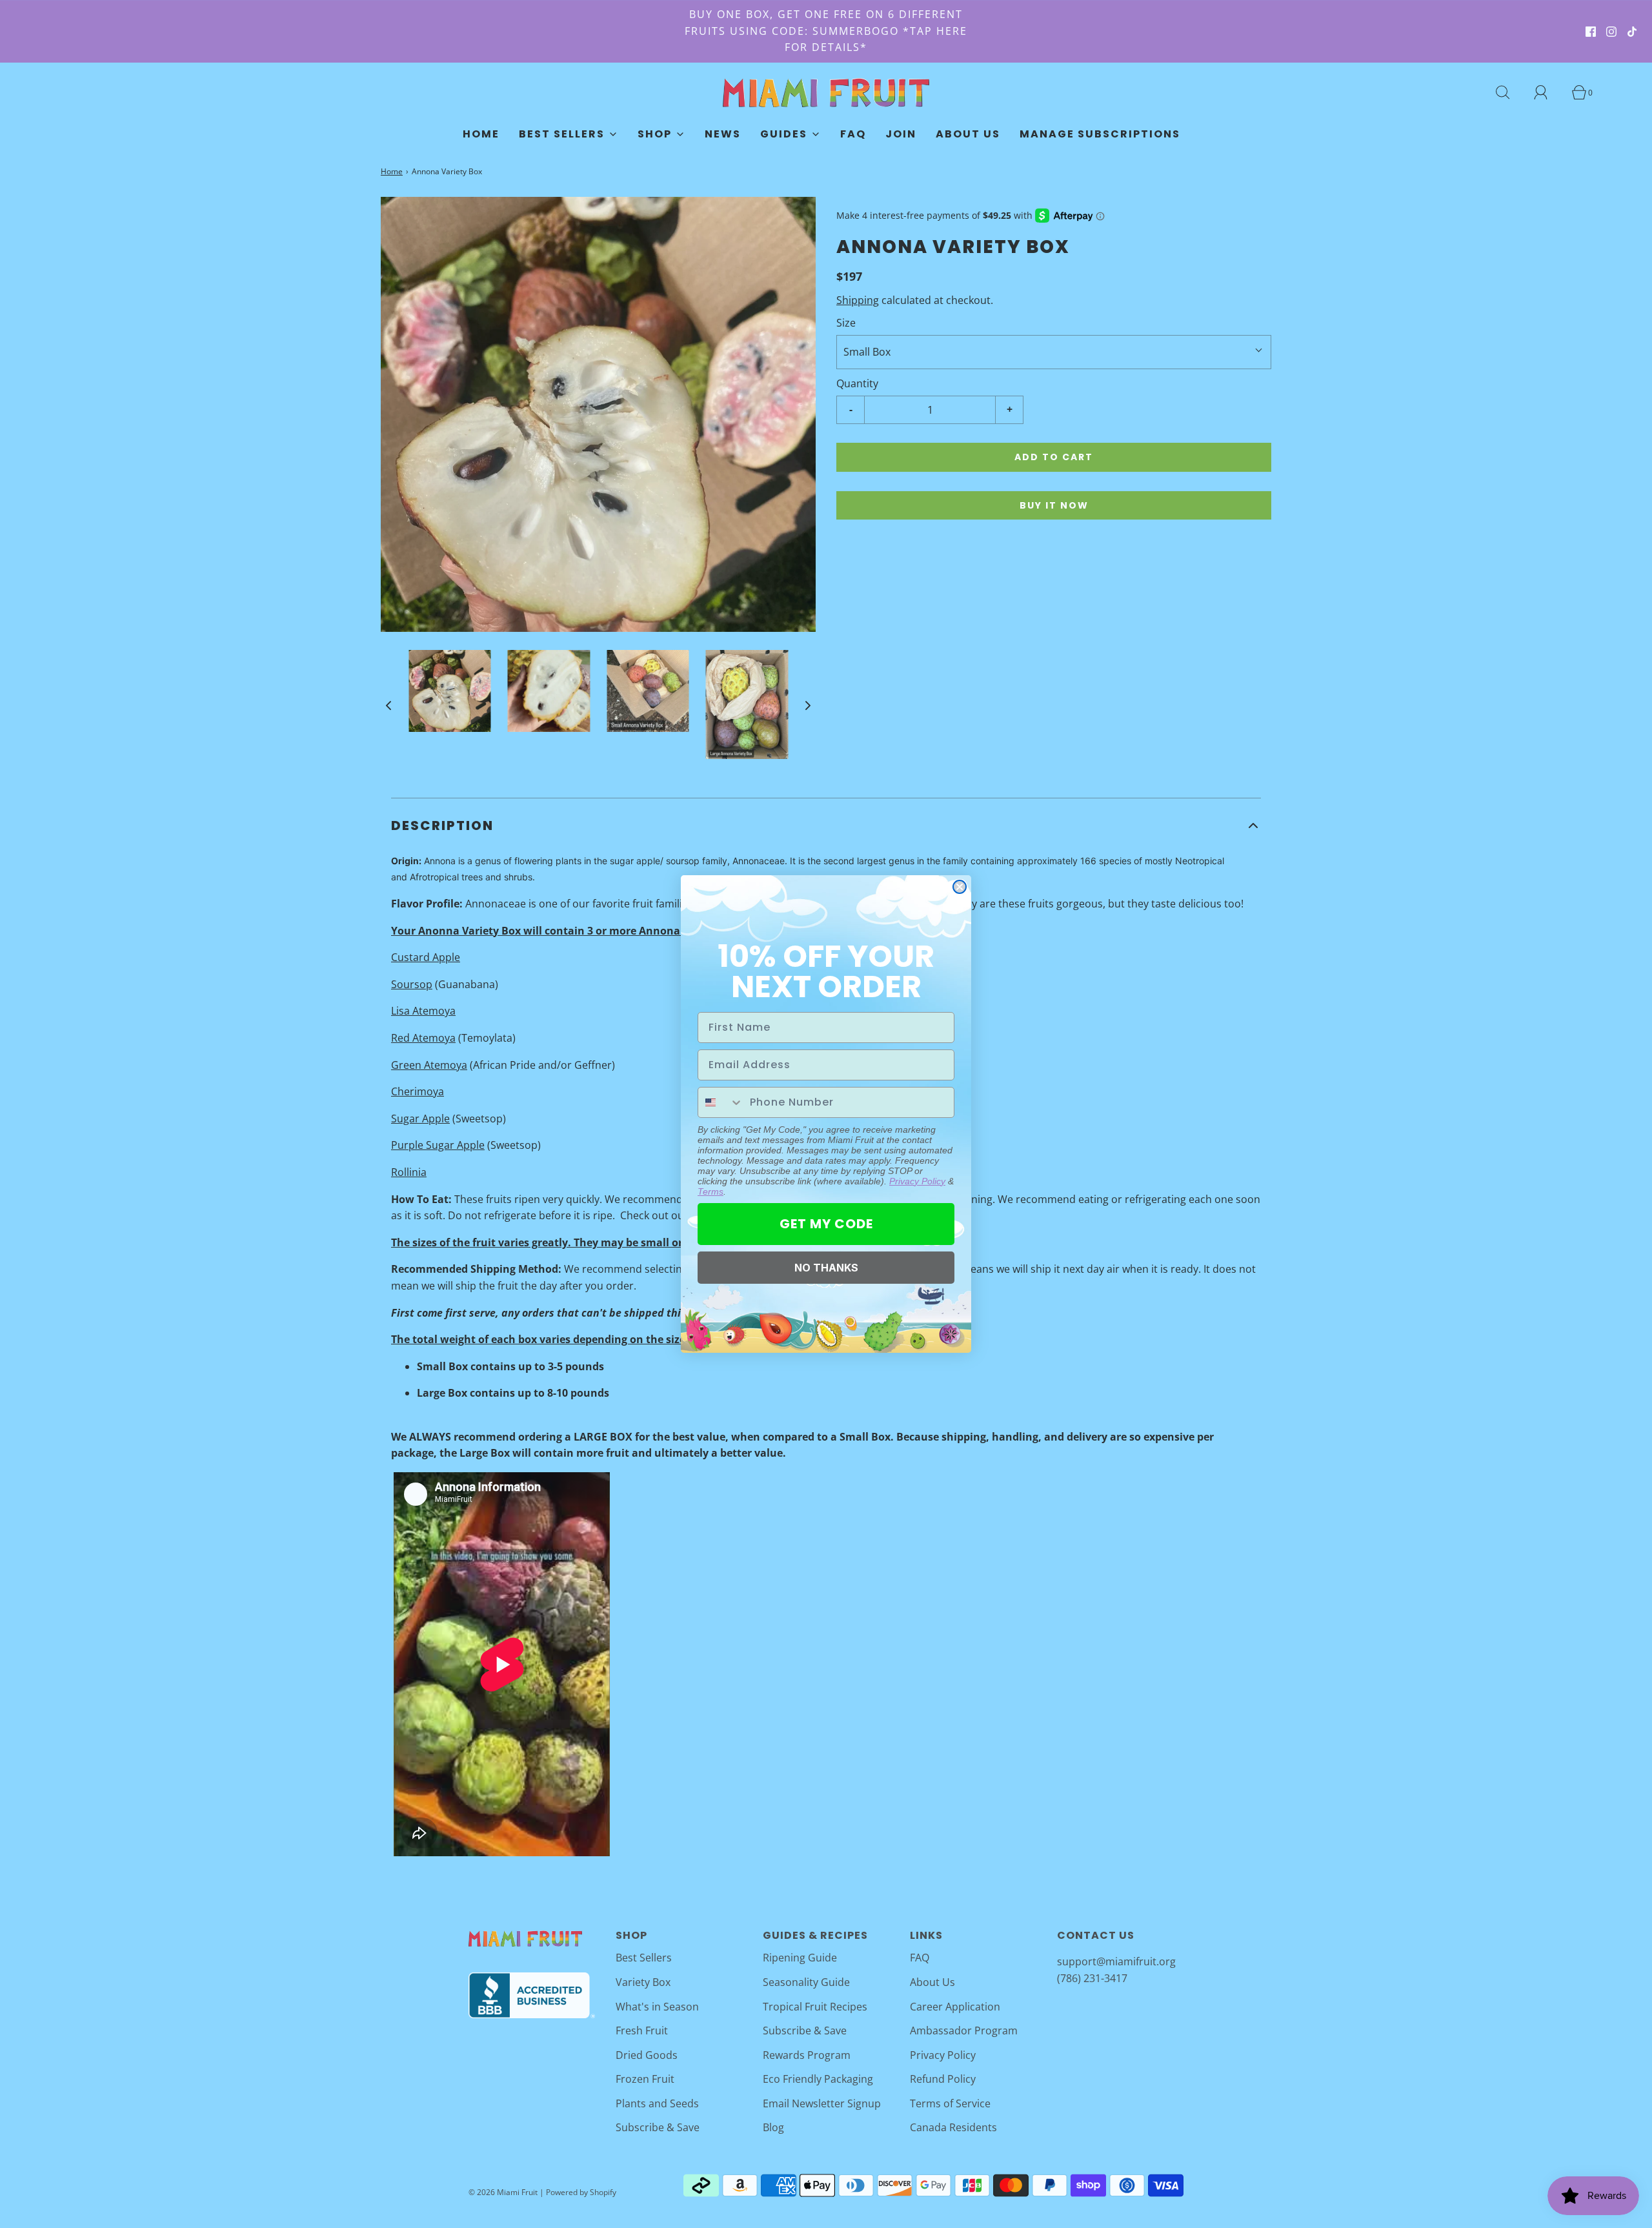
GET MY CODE (826, 1224)
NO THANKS (826, 1268)
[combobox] (721, 1102)
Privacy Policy (917, 1181)
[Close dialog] (960, 887)
